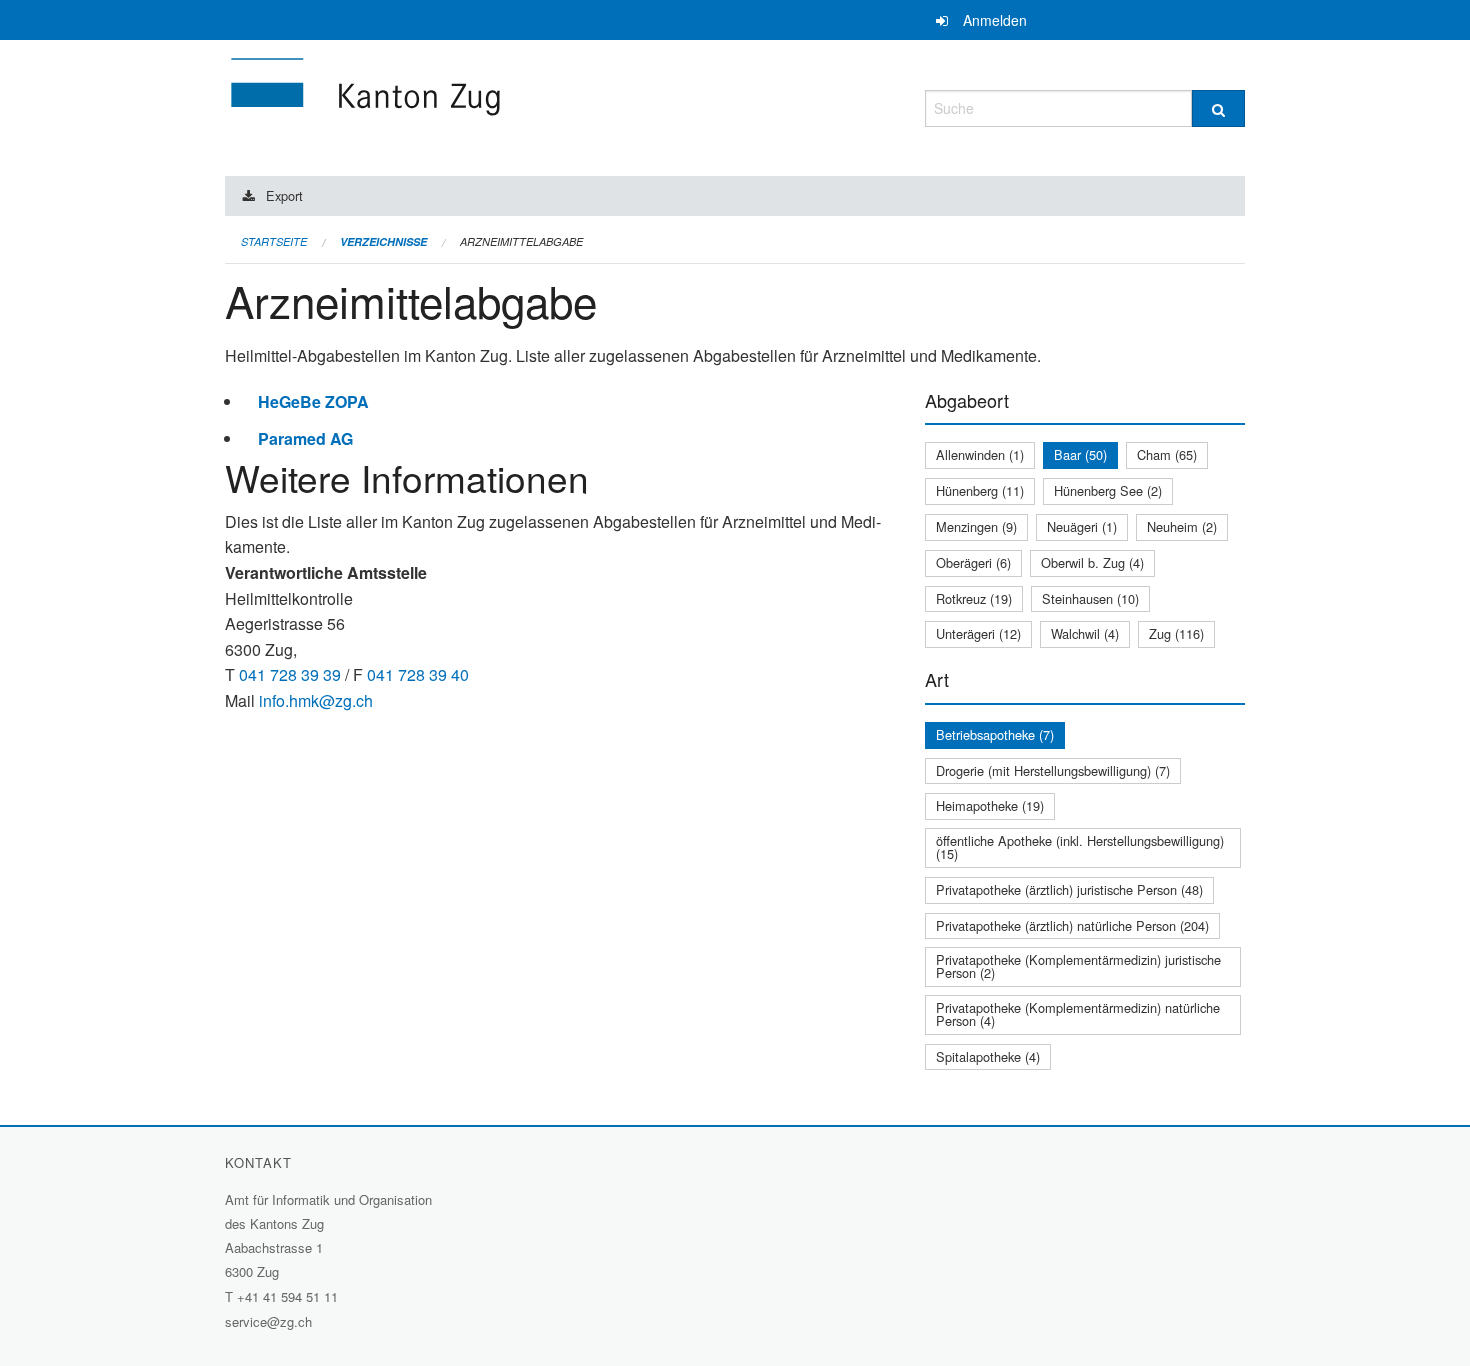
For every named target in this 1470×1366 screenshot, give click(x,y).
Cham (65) (1167, 454)
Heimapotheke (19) (990, 805)
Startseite (274, 241)
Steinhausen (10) (1090, 598)
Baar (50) (1080, 454)
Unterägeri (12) (978, 633)
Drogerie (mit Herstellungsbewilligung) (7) (1053, 770)
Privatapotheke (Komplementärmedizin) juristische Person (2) (1078, 966)
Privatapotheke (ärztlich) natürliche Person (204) (1072, 925)
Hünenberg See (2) (1108, 490)
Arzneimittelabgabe (521, 241)
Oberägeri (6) (973, 562)
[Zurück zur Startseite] (485, 105)
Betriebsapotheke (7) (995, 734)
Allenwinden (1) (980, 454)
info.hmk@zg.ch (316, 700)
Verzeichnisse (383, 241)
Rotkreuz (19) (974, 598)
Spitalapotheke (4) (988, 1056)
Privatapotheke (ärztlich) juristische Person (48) (1069, 889)
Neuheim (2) (1182, 526)
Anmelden (995, 20)
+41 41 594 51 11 (287, 1296)
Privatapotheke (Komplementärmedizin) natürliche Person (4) (1078, 1014)
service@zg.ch (268, 1321)
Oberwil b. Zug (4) (1092, 562)
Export (284, 195)
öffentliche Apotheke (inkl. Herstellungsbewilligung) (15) (1080, 847)
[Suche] (1218, 108)
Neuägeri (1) (1082, 526)
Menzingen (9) (976, 526)
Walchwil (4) (1085, 633)
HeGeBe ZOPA (313, 401)
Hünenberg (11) (980, 490)
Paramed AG (305, 438)
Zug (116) (1176, 633)
